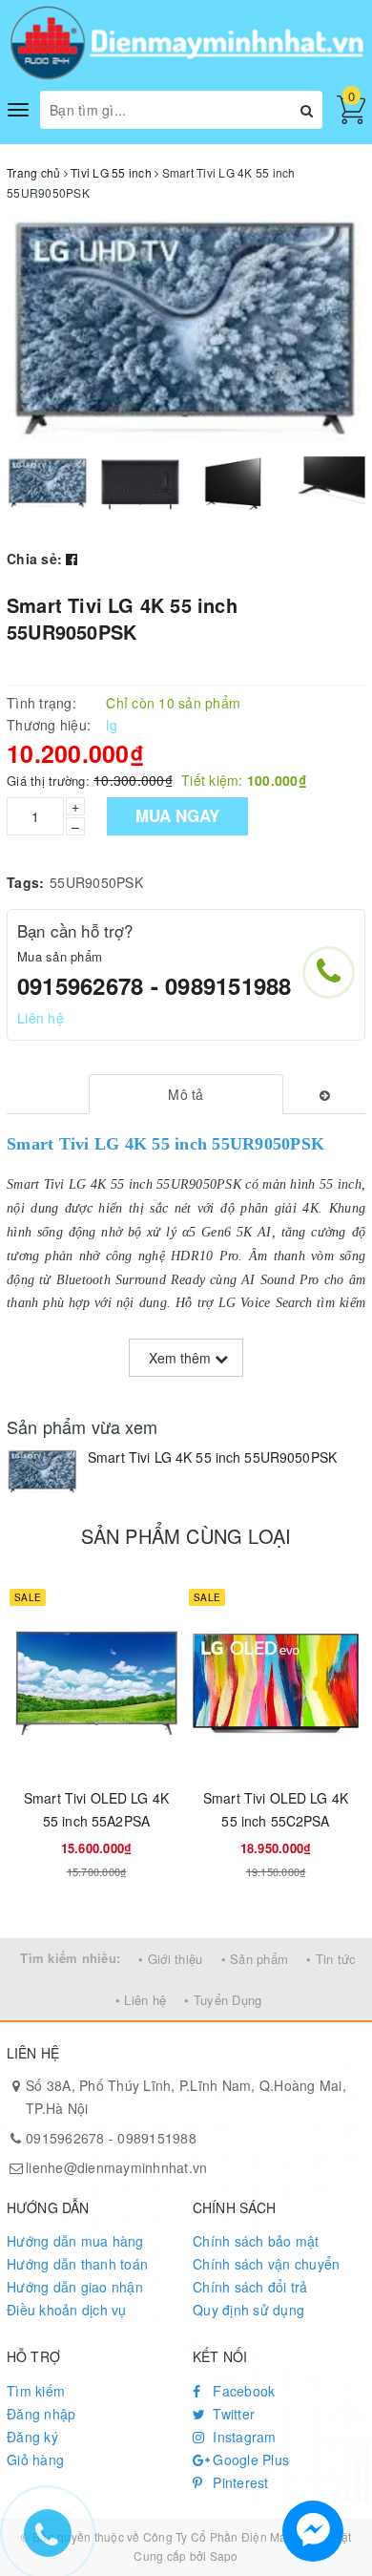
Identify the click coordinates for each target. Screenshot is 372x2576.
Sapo (224, 2555)
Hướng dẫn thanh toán (77, 2264)
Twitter (232, 2414)
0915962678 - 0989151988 (155, 985)
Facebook (242, 2391)
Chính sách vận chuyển (266, 2264)
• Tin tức (331, 1959)
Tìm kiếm (36, 2391)
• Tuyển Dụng (223, 2000)
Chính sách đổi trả (250, 2287)
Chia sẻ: (34, 559)
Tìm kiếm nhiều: (70, 1958)
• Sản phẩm (255, 1959)
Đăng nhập (41, 2414)
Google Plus (249, 2460)
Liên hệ (41, 1018)
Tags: (25, 882)
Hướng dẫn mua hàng (75, 2241)
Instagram (243, 2437)
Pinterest (239, 2482)
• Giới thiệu (170, 1959)
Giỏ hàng (35, 2460)
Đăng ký (32, 2437)
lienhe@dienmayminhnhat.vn (116, 2167)
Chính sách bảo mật (256, 2241)
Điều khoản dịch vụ (67, 2310)
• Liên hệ (141, 2000)
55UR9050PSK (96, 882)
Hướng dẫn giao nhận (75, 2287)
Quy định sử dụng (248, 2310)
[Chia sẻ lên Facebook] (72, 559)
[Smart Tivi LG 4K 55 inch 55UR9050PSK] (42, 1471)
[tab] (186, 1094)
